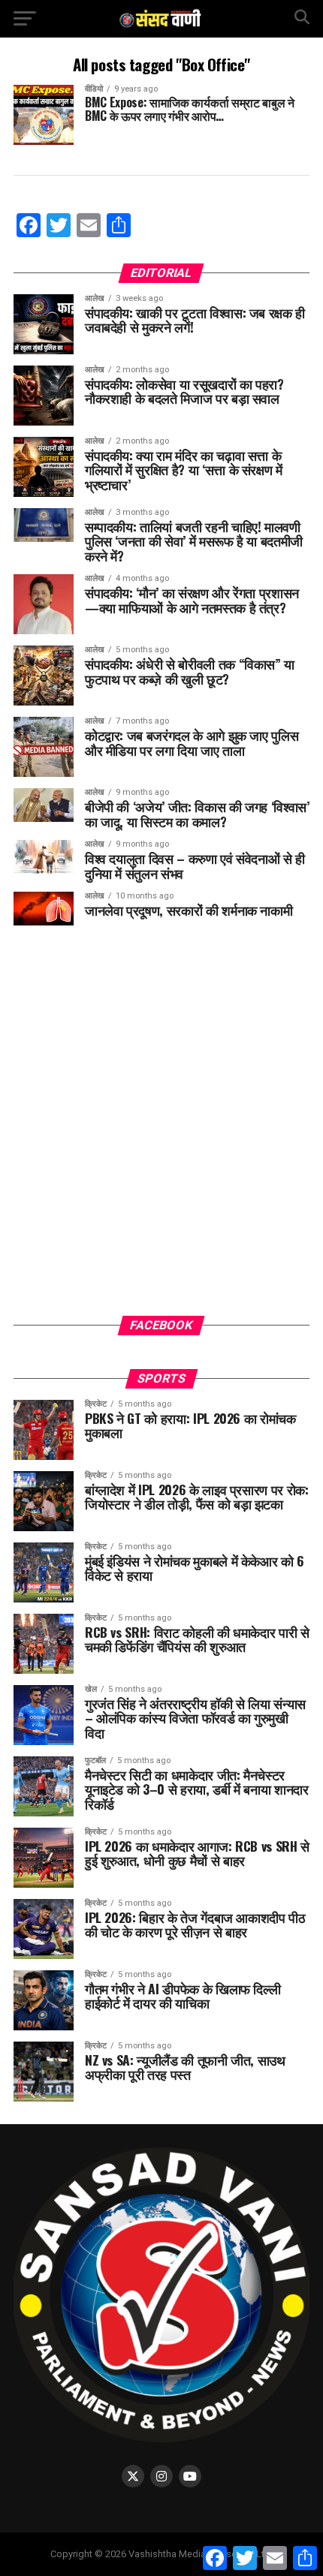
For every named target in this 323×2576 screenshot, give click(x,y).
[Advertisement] (161, 1132)
